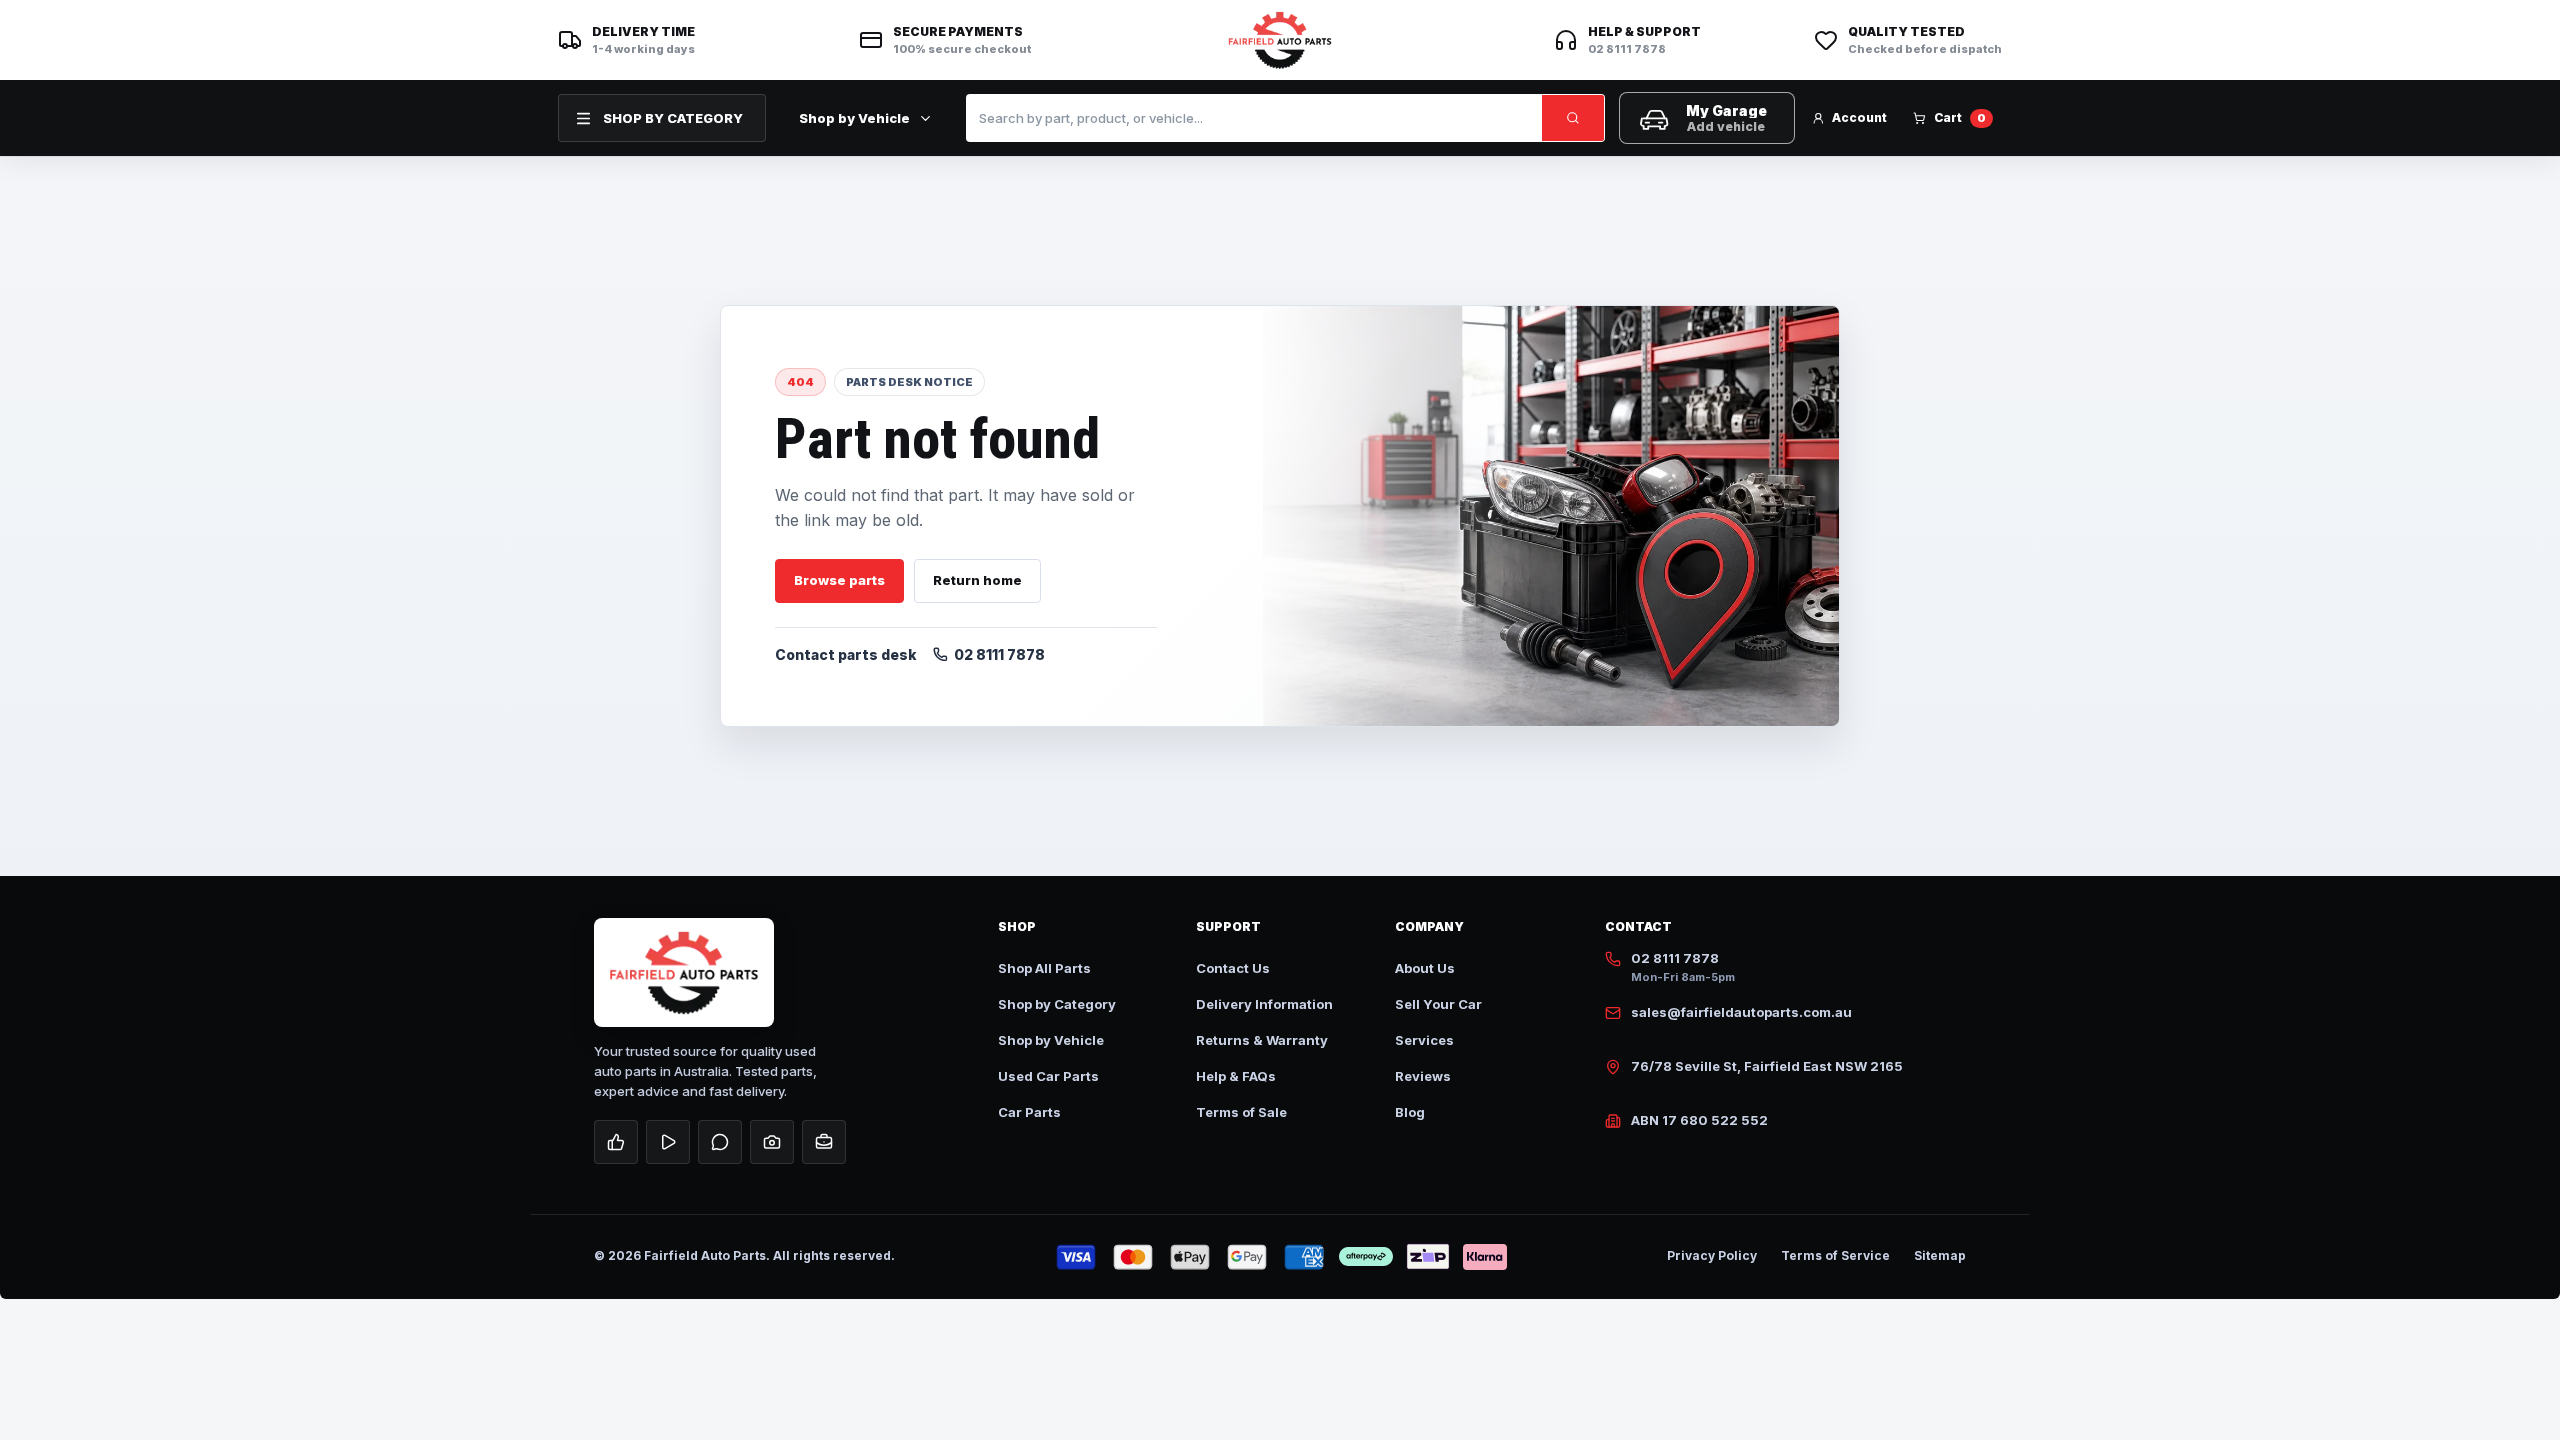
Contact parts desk (846, 654)
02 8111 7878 (999, 654)
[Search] (1573, 118)
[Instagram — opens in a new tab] (772, 1142)
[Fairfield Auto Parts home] (1280, 40)
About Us (1425, 968)
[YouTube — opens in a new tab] (668, 1142)
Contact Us (1233, 968)
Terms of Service (1835, 1255)
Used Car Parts (1048, 1076)
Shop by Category (1057, 1004)
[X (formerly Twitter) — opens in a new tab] (720, 1142)
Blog (1410, 1112)
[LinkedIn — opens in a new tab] (824, 1142)
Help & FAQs (1236, 1076)
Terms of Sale (1241, 1112)
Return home (977, 580)
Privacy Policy (1712, 1255)
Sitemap (1940, 1255)
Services (1424, 1040)
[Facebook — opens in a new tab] (616, 1142)
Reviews (1423, 1076)
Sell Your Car (1438, 1004)
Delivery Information (1264, 1004)
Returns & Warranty (1262, 1040)
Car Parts (1029, 1112)
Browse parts (839, 580)
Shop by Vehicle (854, 118)
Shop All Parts (1044, 968)
